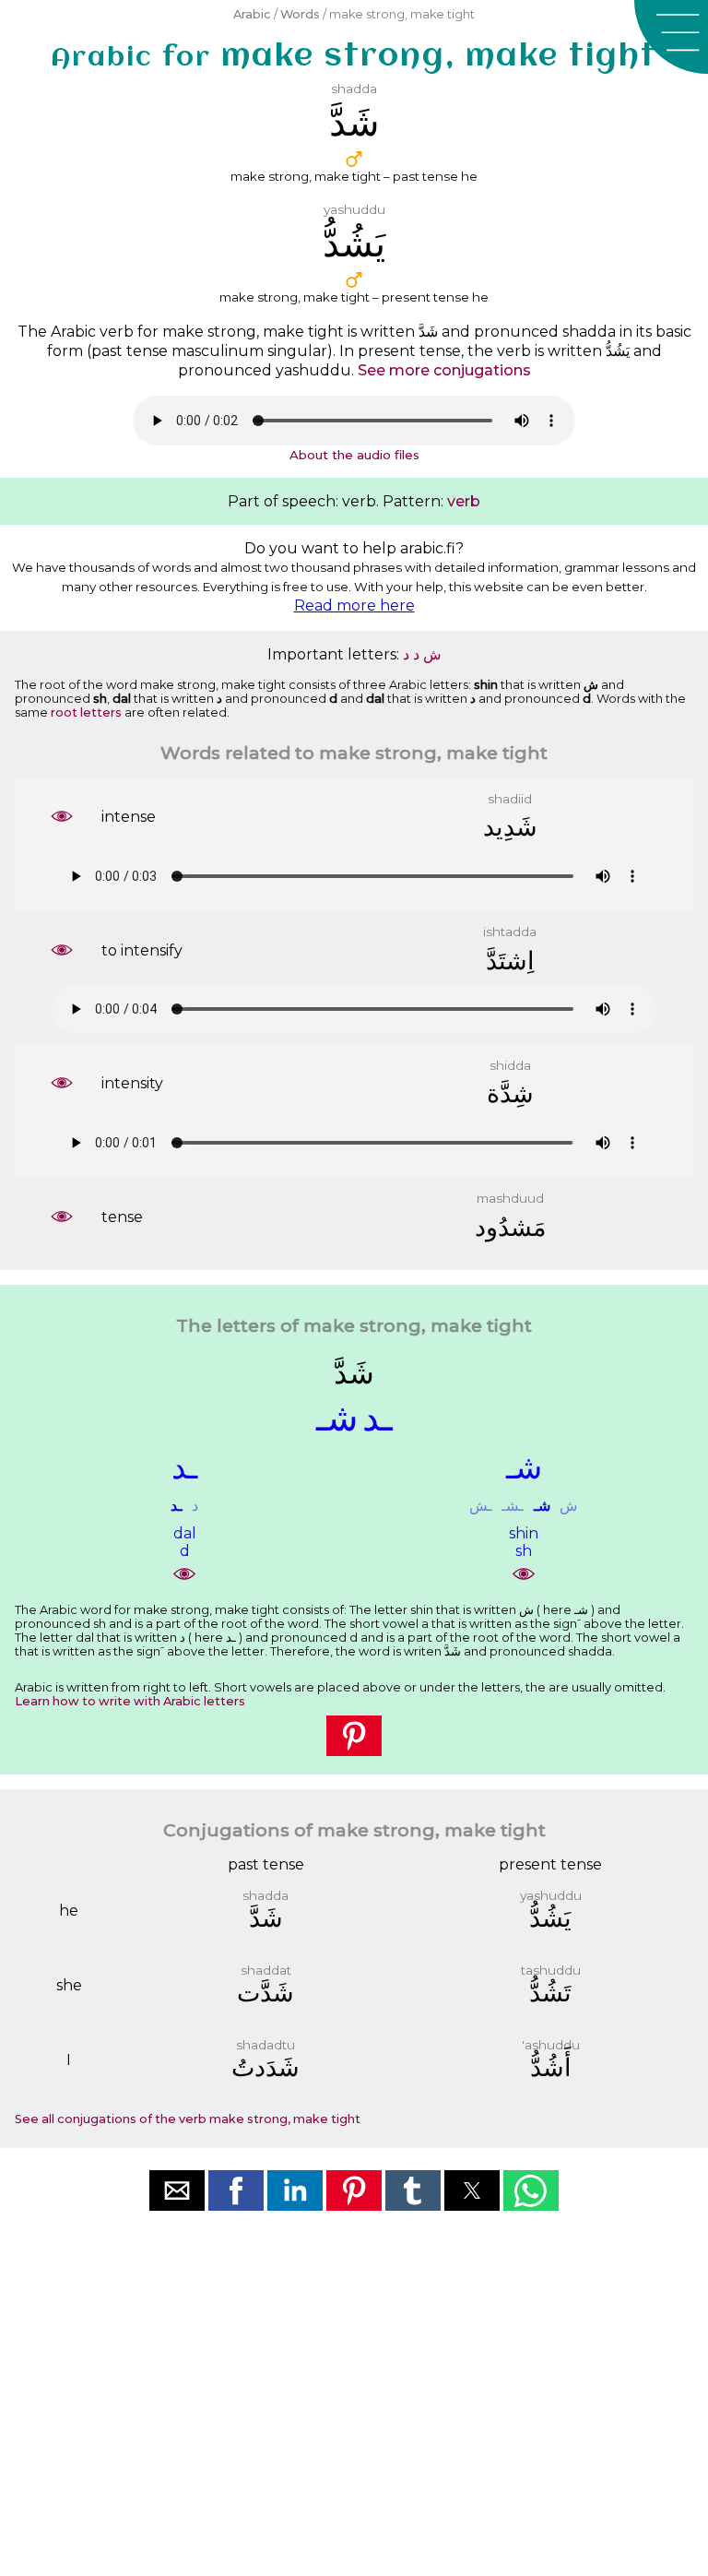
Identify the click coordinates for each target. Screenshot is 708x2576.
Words (300, 14)
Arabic (252, 14)
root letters (86, 712)
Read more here (354, 605)
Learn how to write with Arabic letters (130, 1701)
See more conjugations (444, 370)
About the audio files (354, 455)
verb (464, 501)
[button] (671, 37)
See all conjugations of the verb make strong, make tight (188, 2119)
